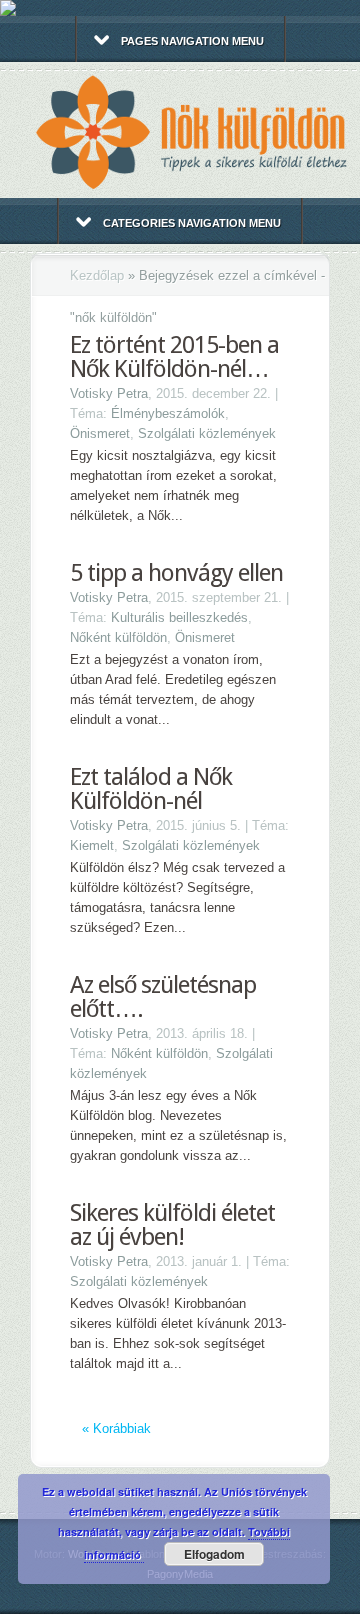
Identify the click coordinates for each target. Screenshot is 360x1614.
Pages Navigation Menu (192, 41)
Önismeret (100, 433)
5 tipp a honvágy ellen (176, 573)
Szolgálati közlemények (207, 433)
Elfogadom (214, 1554)
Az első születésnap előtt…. (163, 997)
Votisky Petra (109, 393)
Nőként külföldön (118, 637)
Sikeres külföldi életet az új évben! (172, 1225)
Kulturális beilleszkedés (179, 617)
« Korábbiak (116, 1428)
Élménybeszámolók (168, 413)
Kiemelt (92, 845)
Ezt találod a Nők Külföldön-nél (151, 789)
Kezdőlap (97, 275)
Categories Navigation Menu (192, 223)
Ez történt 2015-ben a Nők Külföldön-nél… (174, 357)
